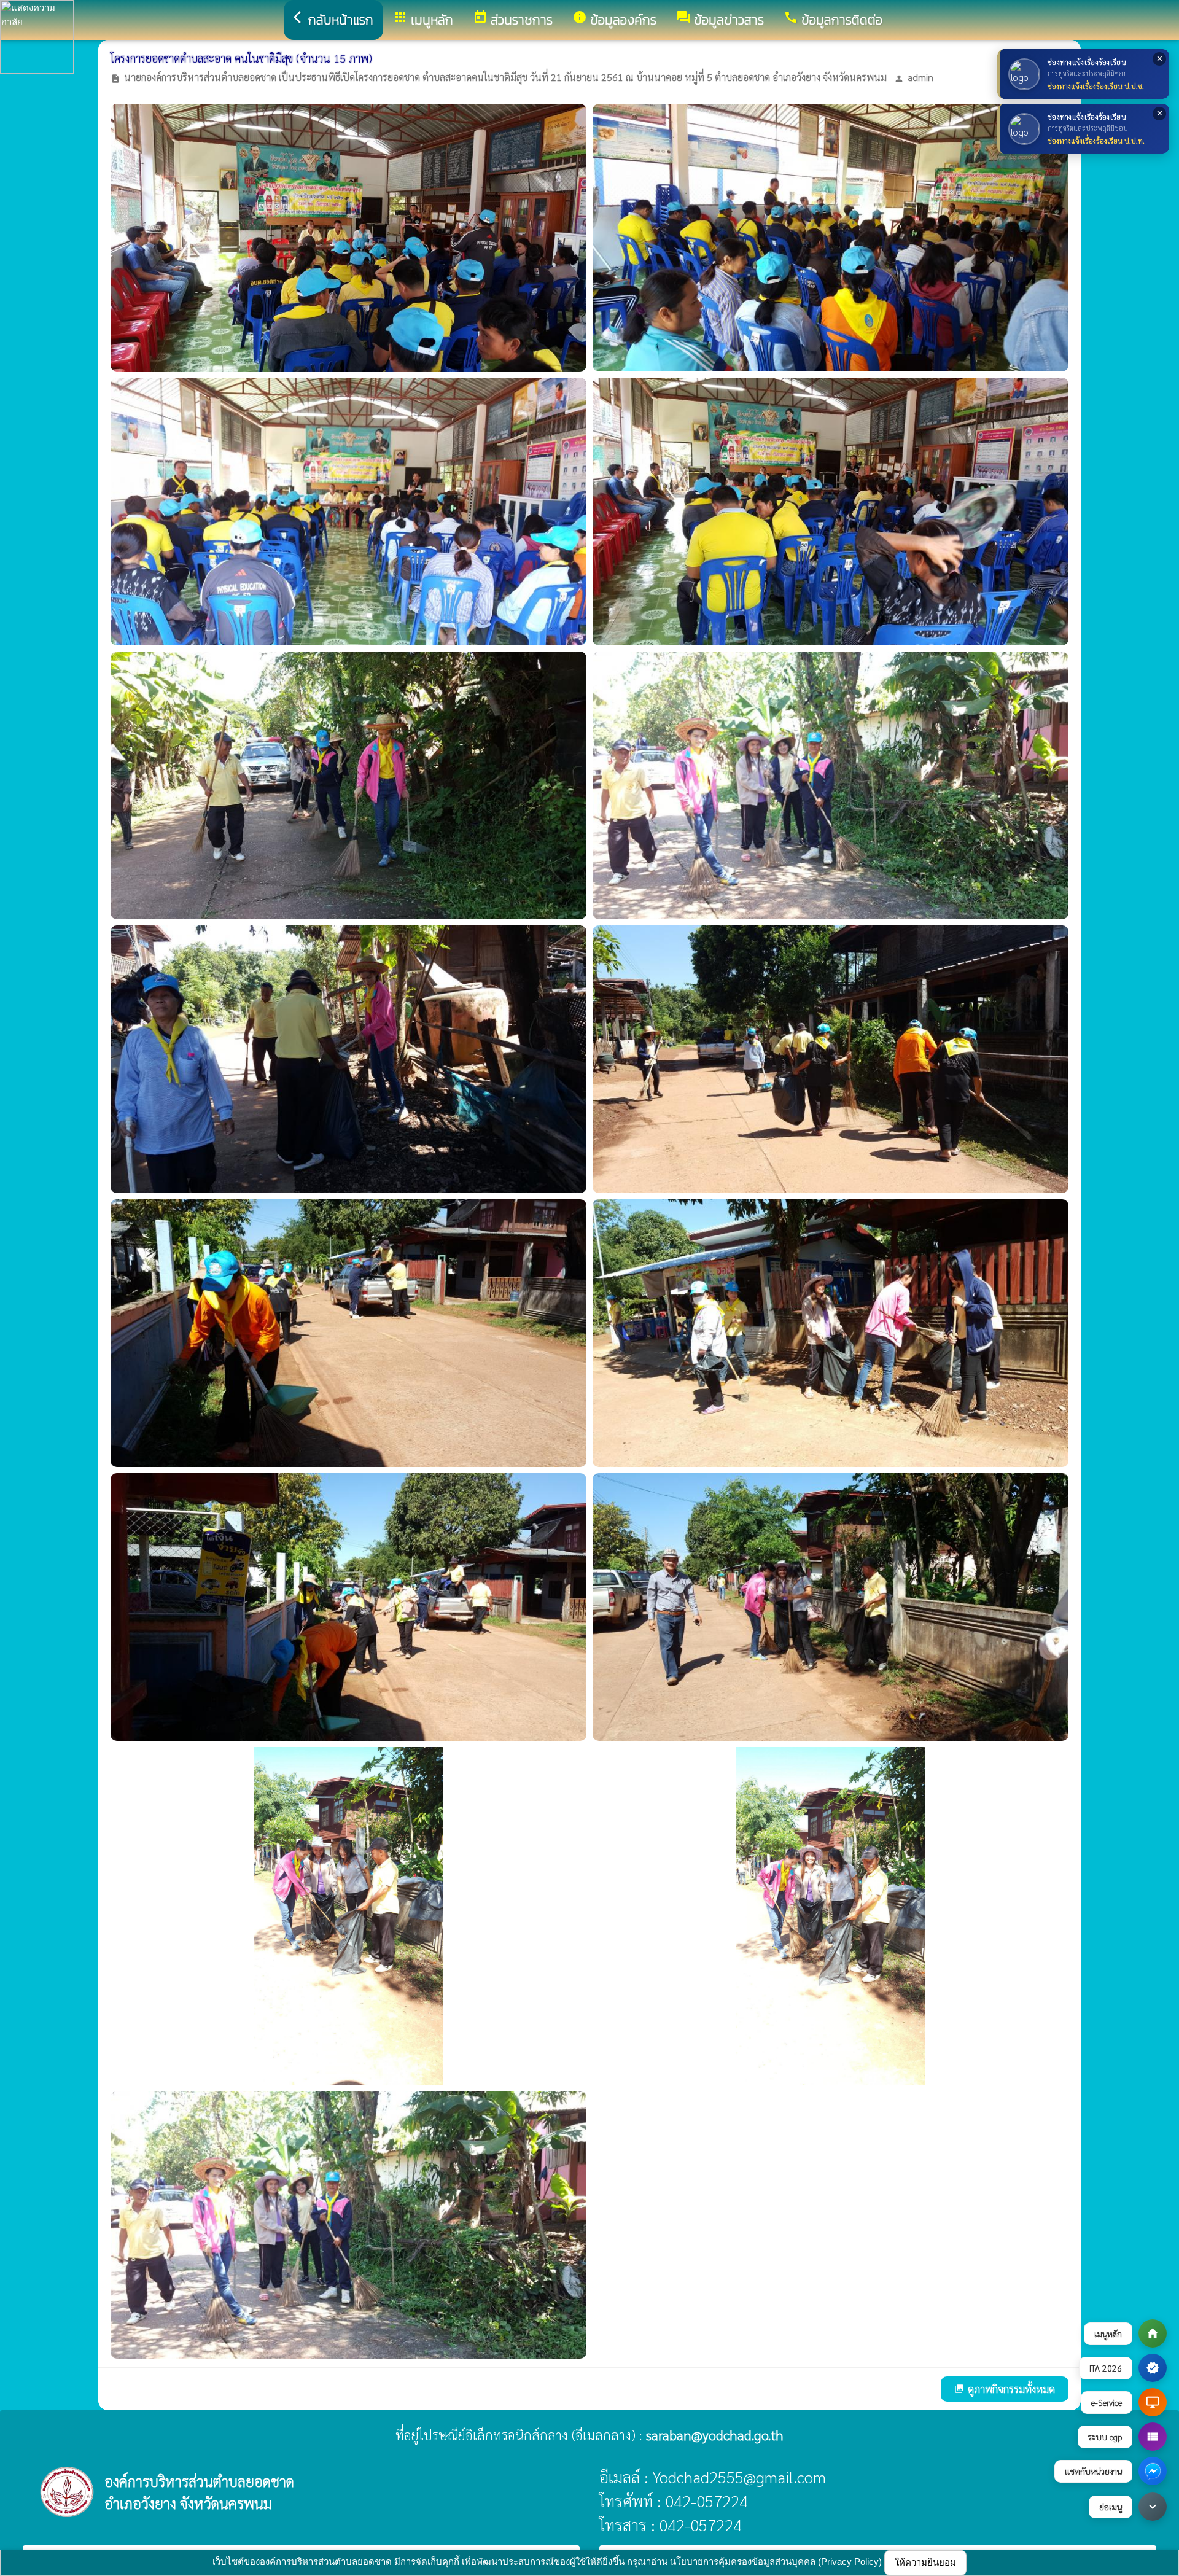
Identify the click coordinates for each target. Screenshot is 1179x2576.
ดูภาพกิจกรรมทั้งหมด (1005, 2389)
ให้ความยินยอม (925, 2562)
